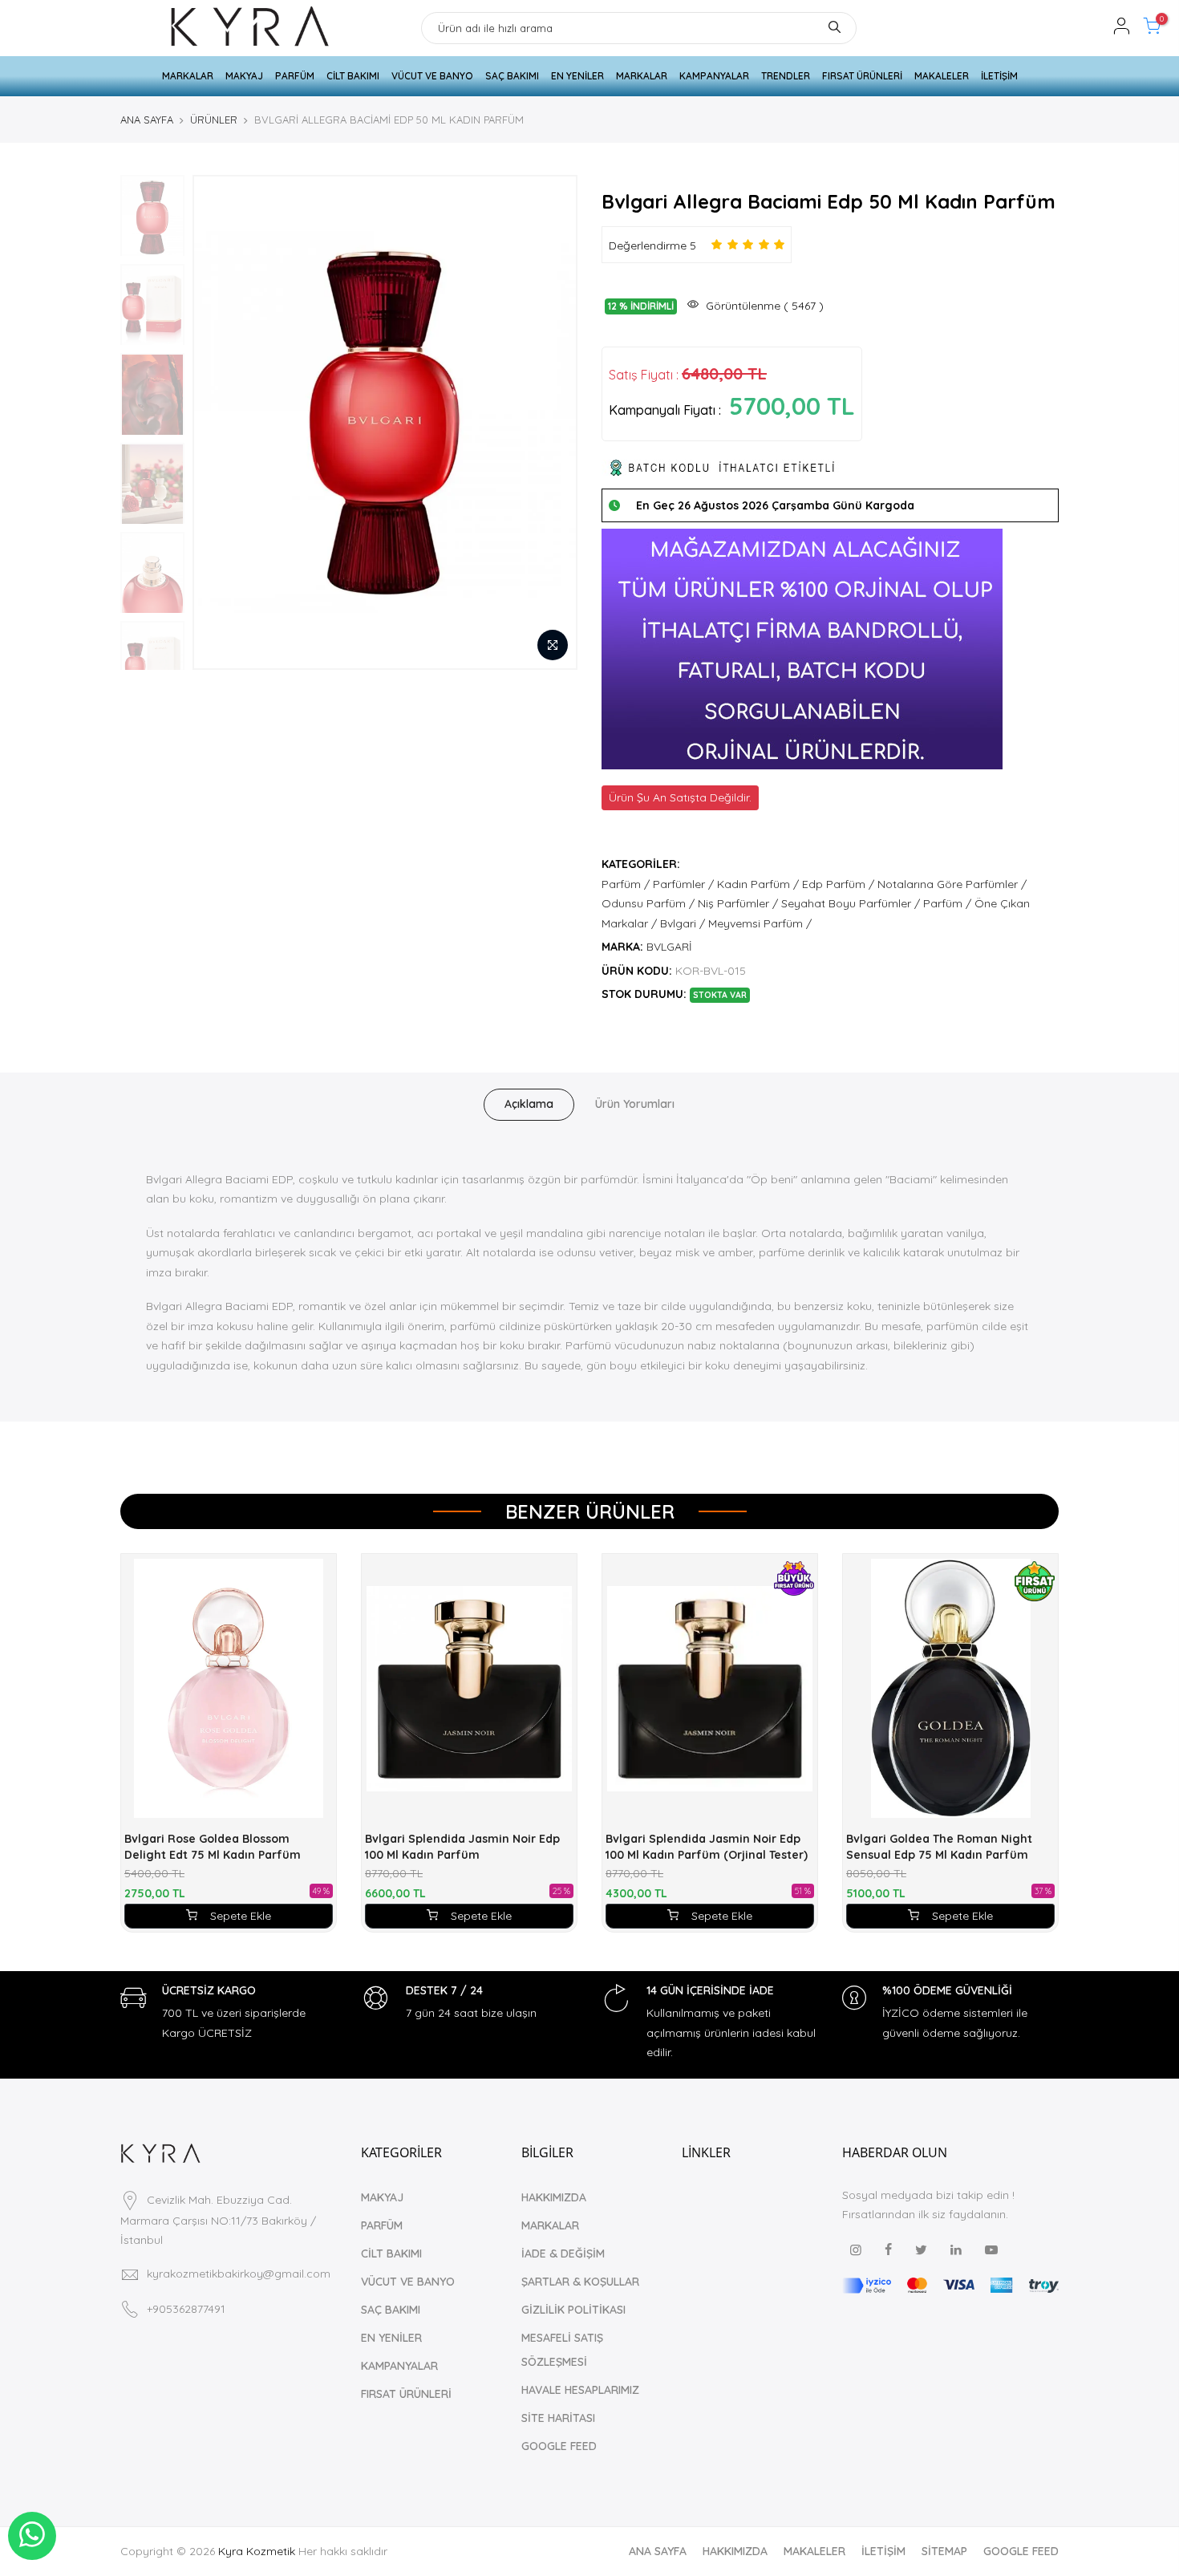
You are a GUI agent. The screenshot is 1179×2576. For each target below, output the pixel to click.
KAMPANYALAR (714, 76)
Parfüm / (626, 884)
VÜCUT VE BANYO (432, 76)
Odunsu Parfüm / (648, 903)
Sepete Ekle (241, 1916)
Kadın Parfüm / (758, 884)
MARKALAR (188, 76)
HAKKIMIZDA (554, 2197)
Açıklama (529, 1104)
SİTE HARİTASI (558, 2418)
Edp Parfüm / (838, 884)
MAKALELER (942, 76)
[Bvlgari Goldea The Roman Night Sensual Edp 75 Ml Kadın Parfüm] (950, 1688)
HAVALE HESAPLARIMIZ (580, 2390)
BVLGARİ (669, 947)
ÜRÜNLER (214, 120)
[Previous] (221, 422)
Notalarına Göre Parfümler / (952, 884)
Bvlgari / (683, 923)
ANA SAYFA (147, 120)
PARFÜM (295, 76)
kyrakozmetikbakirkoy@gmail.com (239, 2274)
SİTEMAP (944, 2551)
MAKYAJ (244, 76)
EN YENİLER (577, 76)
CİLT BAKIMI (353, 76)
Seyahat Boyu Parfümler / (851, 903)
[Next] (549, 422)
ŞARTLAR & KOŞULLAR (580, 2282)
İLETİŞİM (999, 76)
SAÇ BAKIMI (512, 76)
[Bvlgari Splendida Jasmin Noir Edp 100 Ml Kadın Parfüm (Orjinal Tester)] (710, 1688)
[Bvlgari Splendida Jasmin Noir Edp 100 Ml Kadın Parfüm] (469, 1688)
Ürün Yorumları (635, 1104)
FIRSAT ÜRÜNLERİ (862, 76)
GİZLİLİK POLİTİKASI (573, 2310)
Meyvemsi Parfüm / (760, 923)
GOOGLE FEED (559, 2446)
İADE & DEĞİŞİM (563, 2253)
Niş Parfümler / (738, 903)
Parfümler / (683, 884)
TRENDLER (786, 76)
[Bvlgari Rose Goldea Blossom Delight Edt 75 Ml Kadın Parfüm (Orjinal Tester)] (229, 1688)
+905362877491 (186, 2309)
